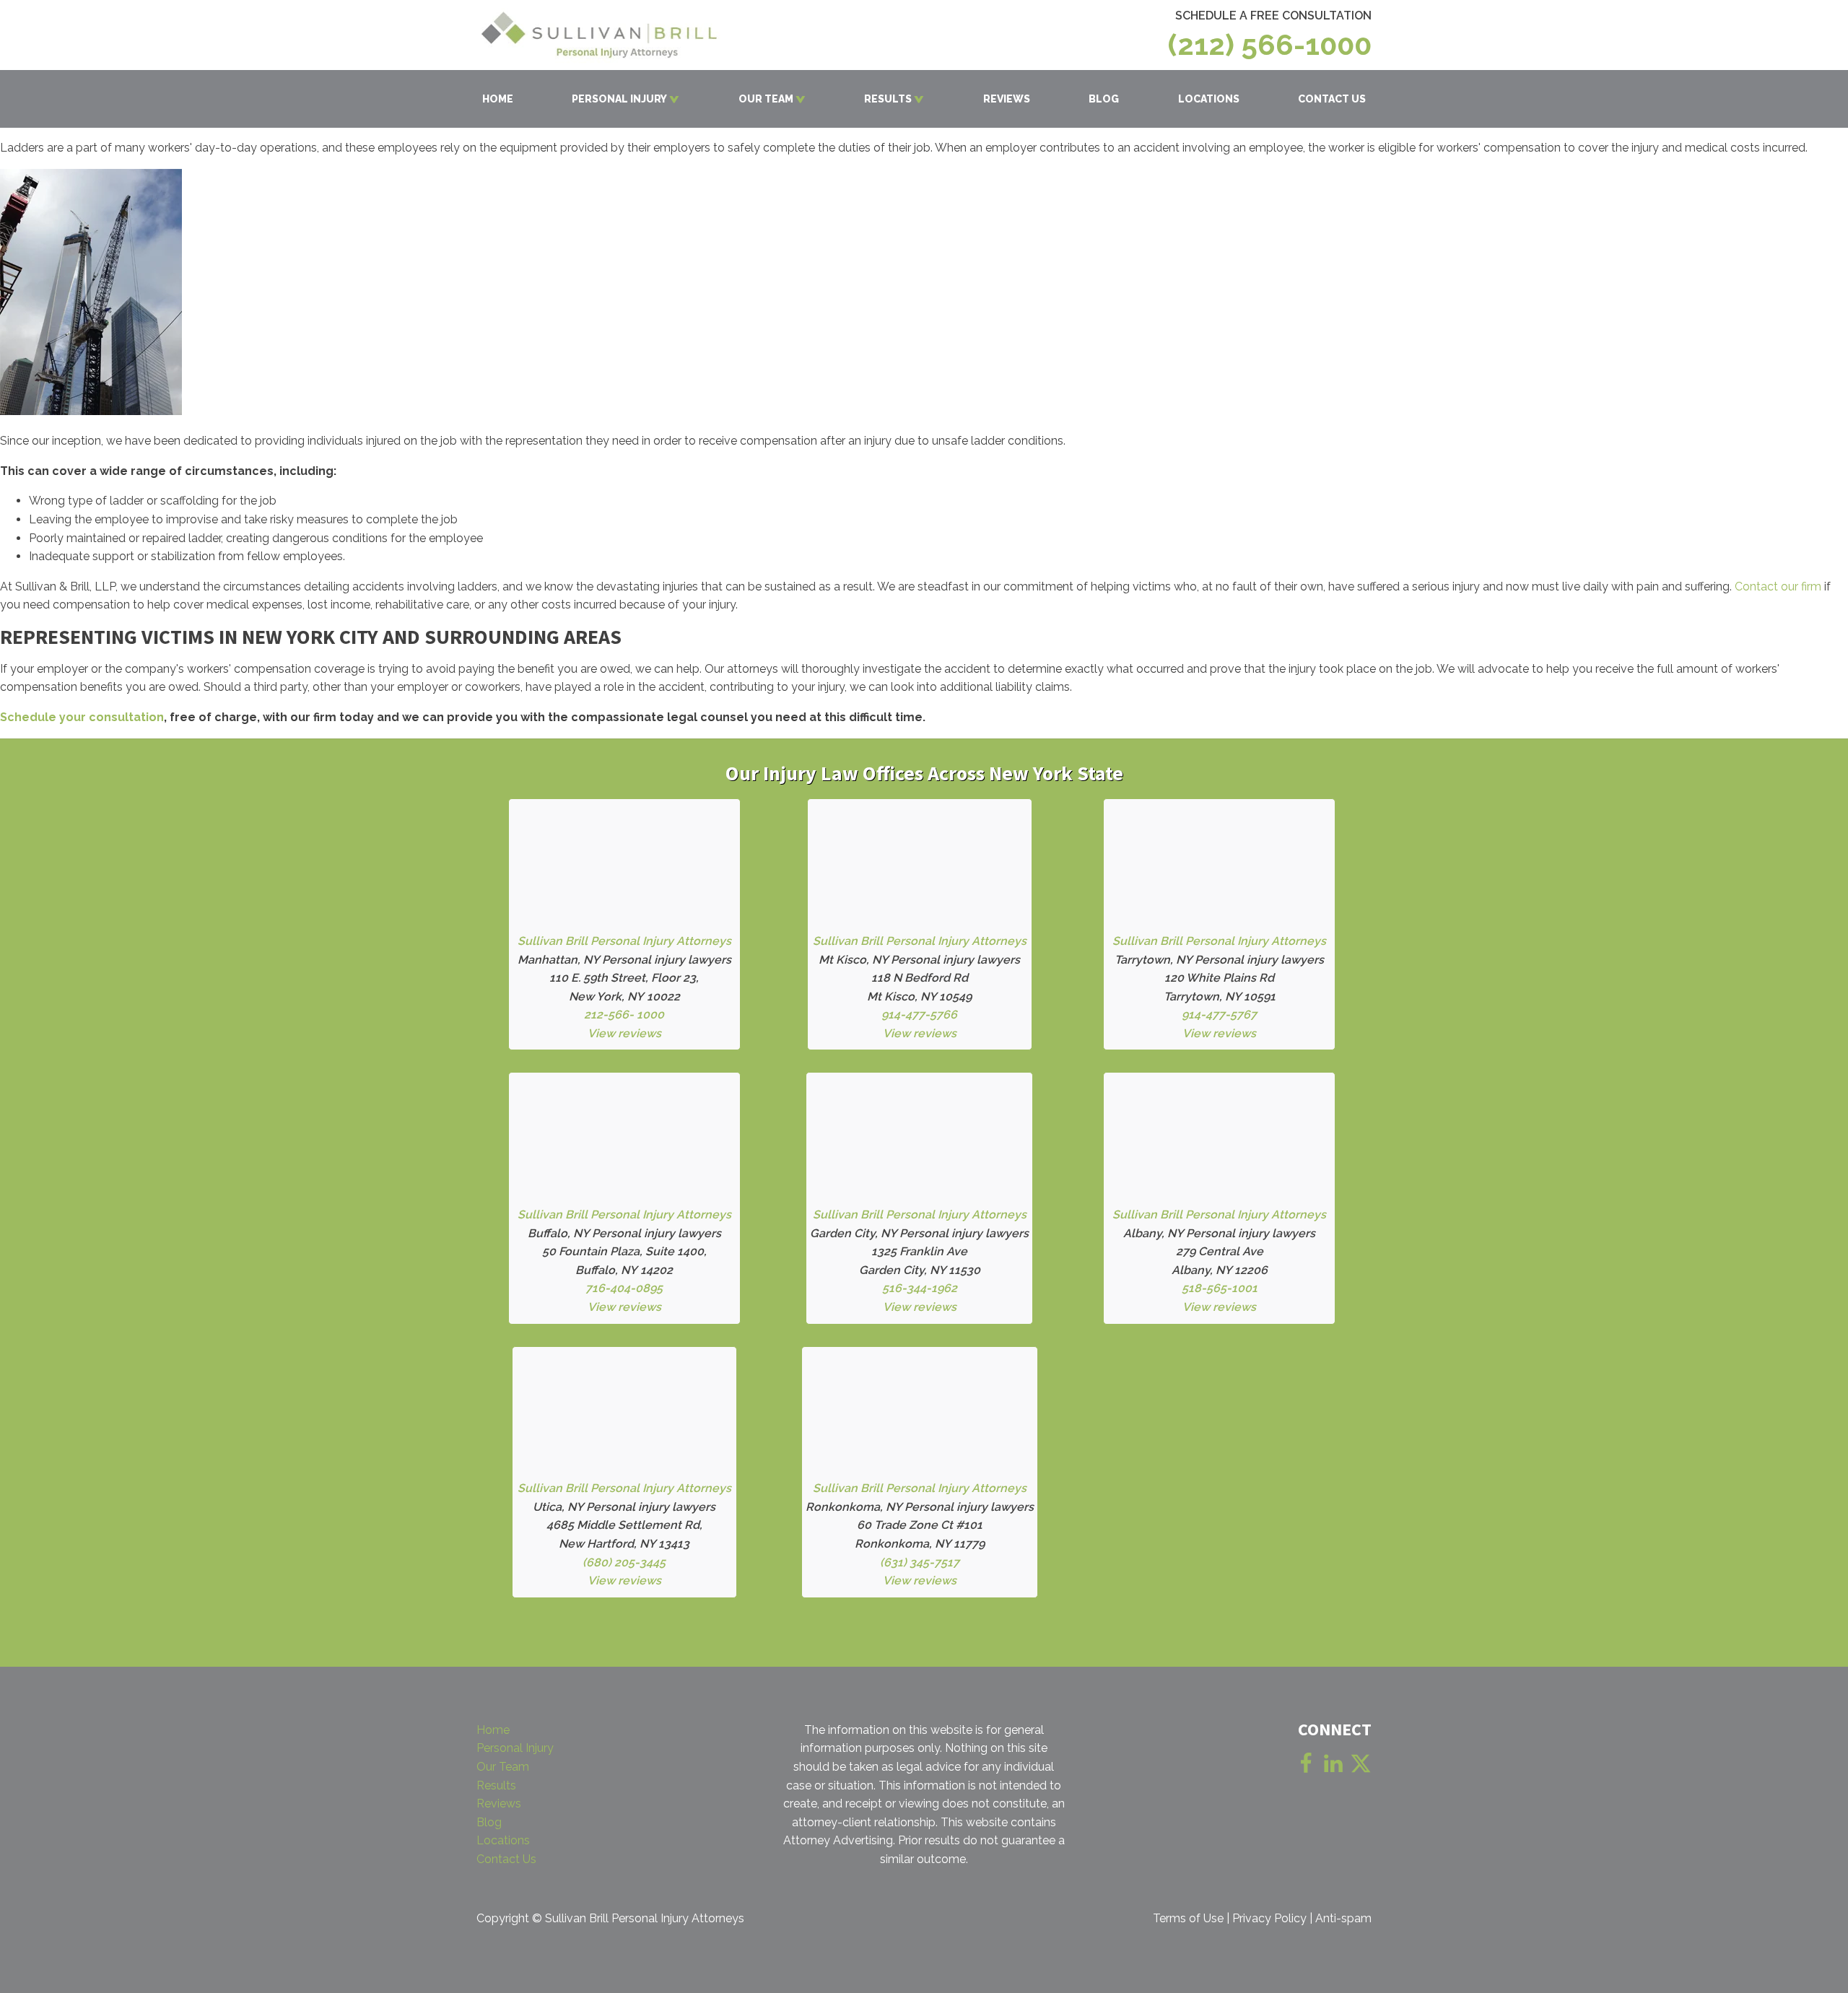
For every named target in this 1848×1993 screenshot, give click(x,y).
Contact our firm (1778, 586)
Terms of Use (1188, 1918)
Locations (503, 1840)
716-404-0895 (624, 1288)
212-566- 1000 (624, 1015)
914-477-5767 (1219, 1015)
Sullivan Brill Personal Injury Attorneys (624, 941)
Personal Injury (515, 1748)
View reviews (624, 1033)
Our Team (503, 1767)
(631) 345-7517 (920, 1562)
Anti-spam (1343, 1918)
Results (496, 1785)
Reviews (499, 1804)
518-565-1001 (1220, 1288)
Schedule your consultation (82, 717)
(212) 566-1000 (1270, 45)
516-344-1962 (920, 1288)
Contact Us (506, 1859)
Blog (489, 1822)
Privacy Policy (1269, 1918)
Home (493, 1730)
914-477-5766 (919, 1015)
